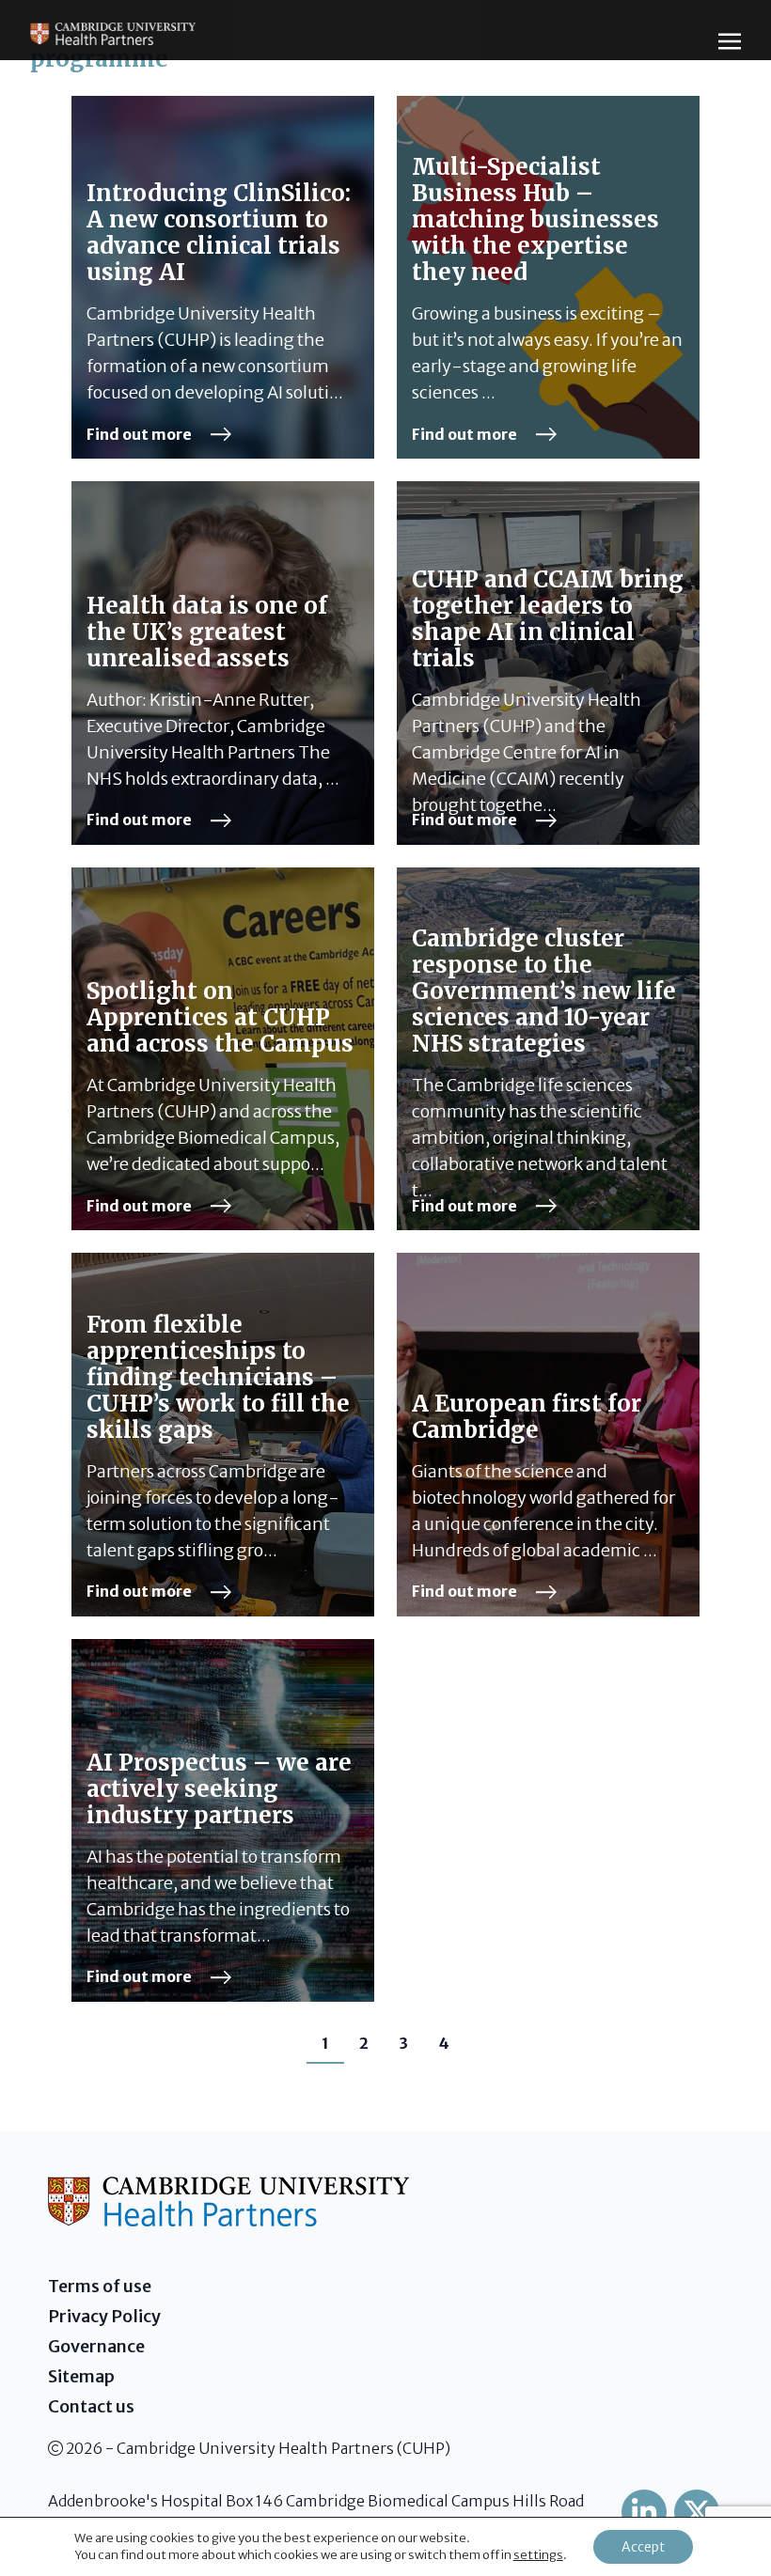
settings (538, 2555)
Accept (643, 2547)
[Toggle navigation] (730, 40)
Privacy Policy (104, 2316)
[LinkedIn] (644, 2512)
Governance (96, 2346)
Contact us (91, 2406)
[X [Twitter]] (697, 2512)
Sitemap (81, 2376)
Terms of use (100, 2286)
